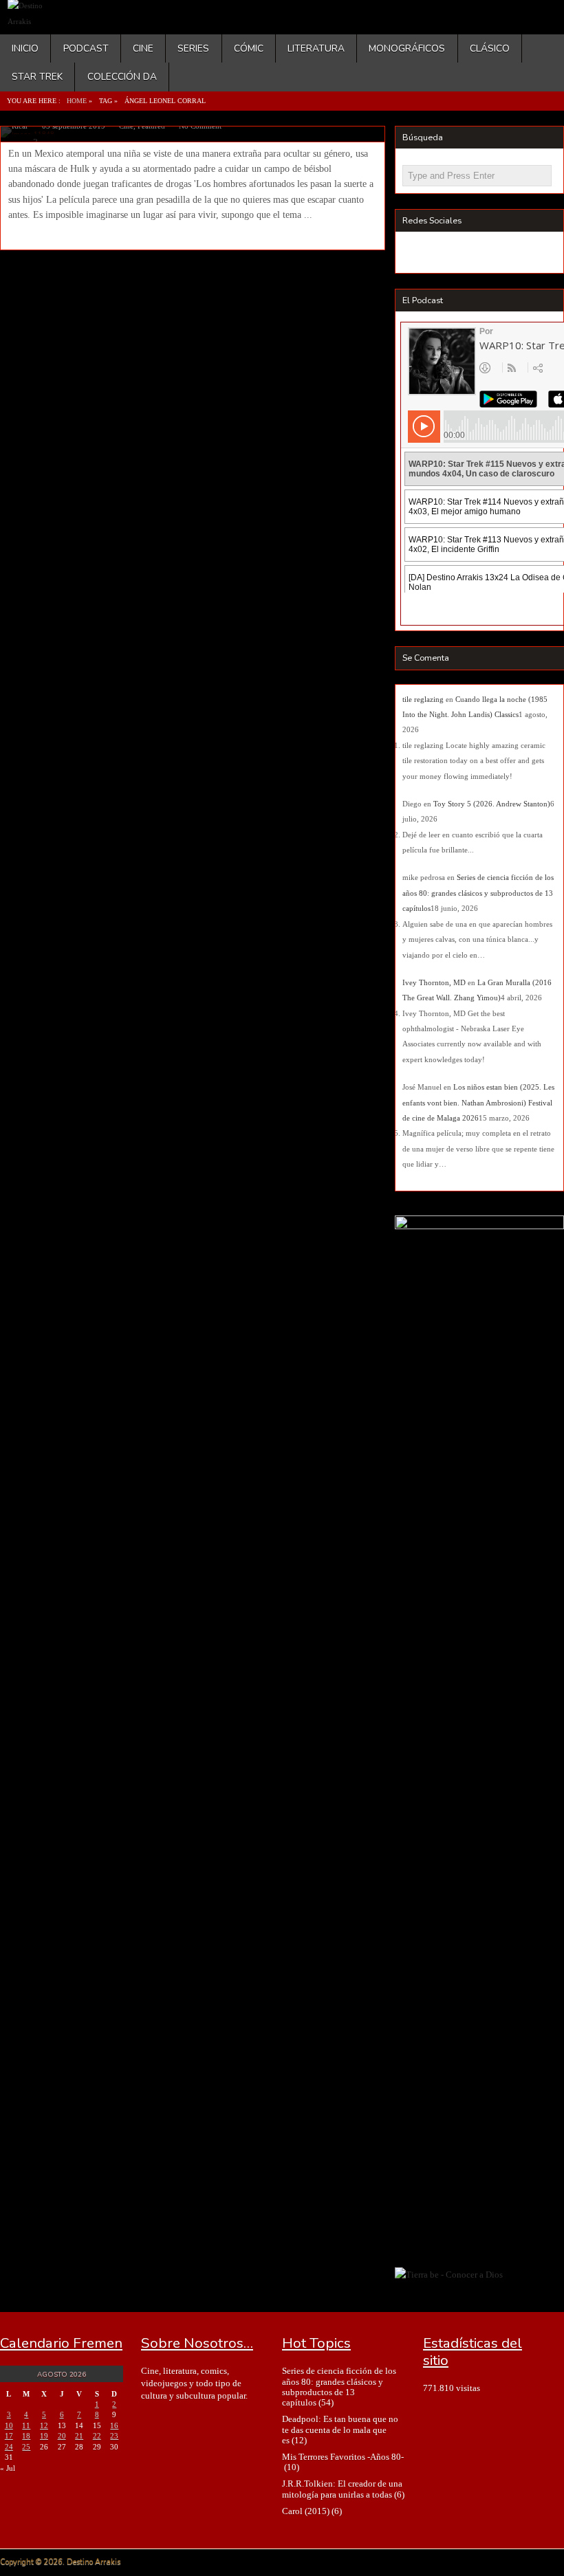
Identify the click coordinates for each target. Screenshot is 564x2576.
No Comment (200, 126)
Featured (151, 126)
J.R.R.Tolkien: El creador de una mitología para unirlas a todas (342, 2489)
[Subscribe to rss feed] (415, 254)
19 (44, 2436)
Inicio (25, 48)
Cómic (249, 48)
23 (114, 2436)
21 (79, 2436)
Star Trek (37, 77)
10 (9, 2425)
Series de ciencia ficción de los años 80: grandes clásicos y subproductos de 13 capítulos (478, 893)
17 (9, 2436)
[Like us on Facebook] (441, 254)
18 (26, 2436)
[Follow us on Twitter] (466, 254)
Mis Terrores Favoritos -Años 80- (343, 2457)
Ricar (20, 126)
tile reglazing (423, 699)
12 (44, 2425)
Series (193, 48)
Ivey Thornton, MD (434, 982)
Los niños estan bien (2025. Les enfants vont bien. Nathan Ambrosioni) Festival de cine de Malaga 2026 (478, 1102)
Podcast (86, 48)
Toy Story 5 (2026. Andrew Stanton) (492, 804)
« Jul (8, 2468)
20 (62, 2436)
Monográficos (407, 48)
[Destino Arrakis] (37, 21)
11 (26, 2425)
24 (9, 2447)
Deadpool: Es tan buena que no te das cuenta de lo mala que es (340, 2430)
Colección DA (122, 77)
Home (77, 101)
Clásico (490, 48)
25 (26, 2447)
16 (114, 2425)
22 (97, 2436)
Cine (143, 48)
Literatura (316, 48)
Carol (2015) (306, 2511)
